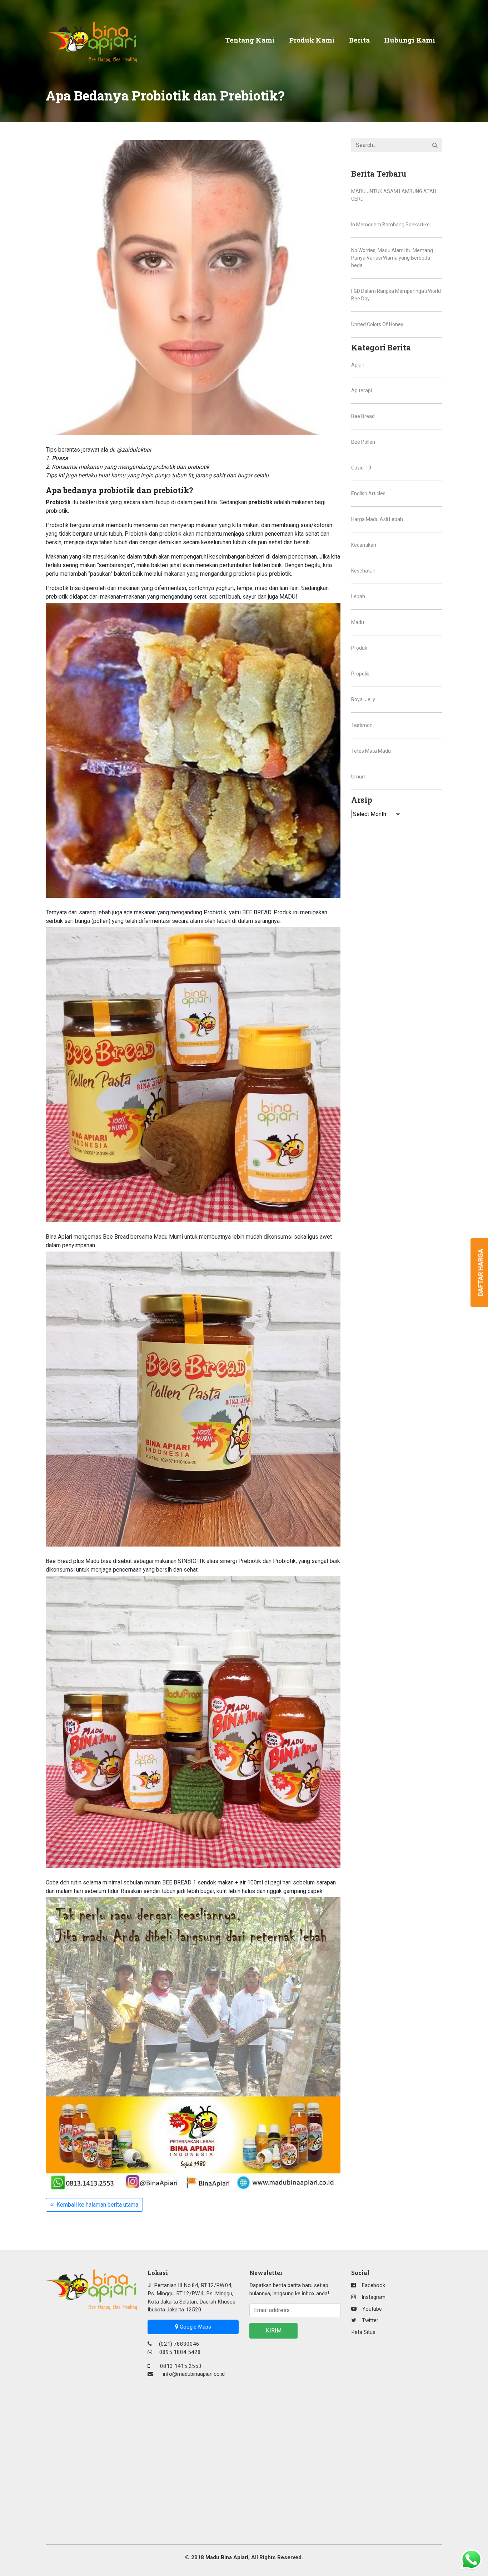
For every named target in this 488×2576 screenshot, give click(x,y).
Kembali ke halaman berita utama (96, 2205)
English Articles (368, 493)
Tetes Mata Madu (371, 751)
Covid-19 (361, 468)
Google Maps (195, 2327)
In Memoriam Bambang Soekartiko (390, 225)
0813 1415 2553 (181, 2366)
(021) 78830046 (178, 2344)
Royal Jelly (363, 699)
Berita (359, 40)
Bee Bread (363, 416)
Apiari (358, 365)
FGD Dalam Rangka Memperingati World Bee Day (396, 295)
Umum (359, 777)
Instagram (374, 2297)
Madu (358, 622)
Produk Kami (312, 40)
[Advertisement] (91, 2417)
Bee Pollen (363, 442)
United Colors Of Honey (377, 324)
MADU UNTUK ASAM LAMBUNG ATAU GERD (394, 195)
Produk (359, 648)
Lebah (358, 596)
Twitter (370, 2320)
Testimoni (362, 725)
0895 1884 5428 (179, 2352)
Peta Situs (363, 2332)
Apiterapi (362, 390)
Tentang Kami (250, 40)
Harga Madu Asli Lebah (377, 519)
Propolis (360, 674)
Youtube (372, 2309)
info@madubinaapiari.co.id (194, 2374)
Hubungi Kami (410, 40)
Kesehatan (363, 571)
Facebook (373, 2285)
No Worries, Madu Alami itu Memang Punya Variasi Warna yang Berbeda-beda (392, 258)
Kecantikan (364, 545)
